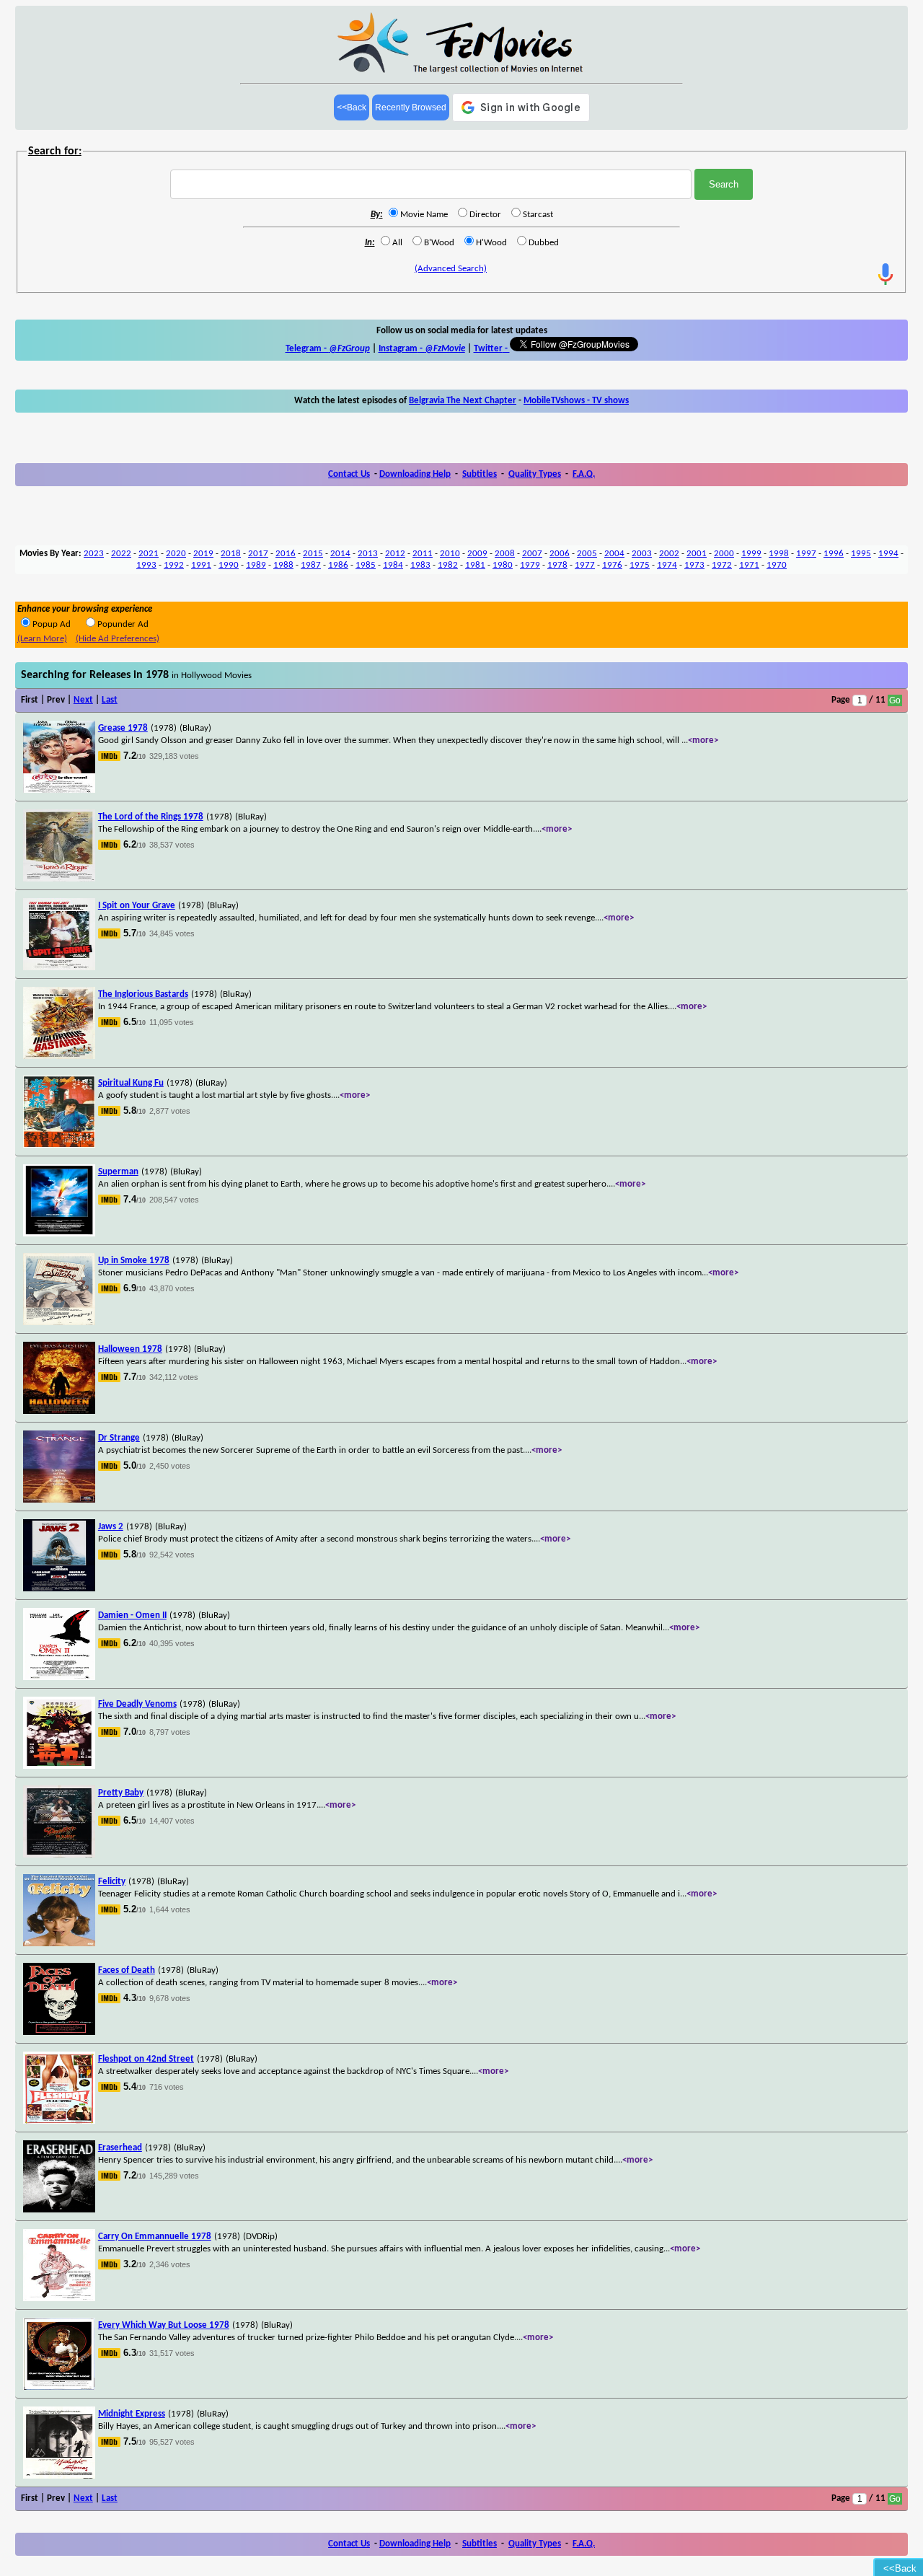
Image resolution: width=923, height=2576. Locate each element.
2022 (121, 554)
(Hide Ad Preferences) (118, 639)
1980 (503, 565)
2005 (587, 554)
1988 (283, 565)
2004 (614, 554)
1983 (420, 565)
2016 (286, 554)
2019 (203, 554)
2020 (176, 554)
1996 (834, 554)
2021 (149, 554)
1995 (861, 554)
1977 (585, 565)
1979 (530, 565)
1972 (722, 565)
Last (110, 700)
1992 (174, 565)
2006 (560, 554)
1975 (640, 565)
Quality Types (535, 474)
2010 (450, 554)
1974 (667, 565)
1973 (694, 565)
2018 (231, 554)
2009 (477, 554)
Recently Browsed (411, 107)
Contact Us (349, 474)
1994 (888, 554)
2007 (532, 554)
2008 (505, 554)
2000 (724, 554)
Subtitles (480, 474)
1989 (256, 565)
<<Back (352, 107)
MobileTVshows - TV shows (576, 401)
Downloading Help (415, 474)
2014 (340, 554)
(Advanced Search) (451, 269)
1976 (612, 565)
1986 (338, 565)
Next (83, 700)
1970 (777, 565)
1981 (475, 565)
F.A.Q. (584, 474)
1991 (201, 565)
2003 (642, 554)
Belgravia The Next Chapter (463, 401)
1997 (806, 554)
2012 (395, 554)
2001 (697, 554)
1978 (557, 565)
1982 (448, 565)
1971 (749, 565)
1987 (311, 565)
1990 (229, 565)
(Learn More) (42, 639)
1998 (779, 554)
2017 (258, 554)
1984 (393, 565)
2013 (368, 554)
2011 (423, 554)
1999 (751, 554)
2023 (94, 554)
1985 (366, 565)
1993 (146, 565)
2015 (313, 554)
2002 (669, 554)
